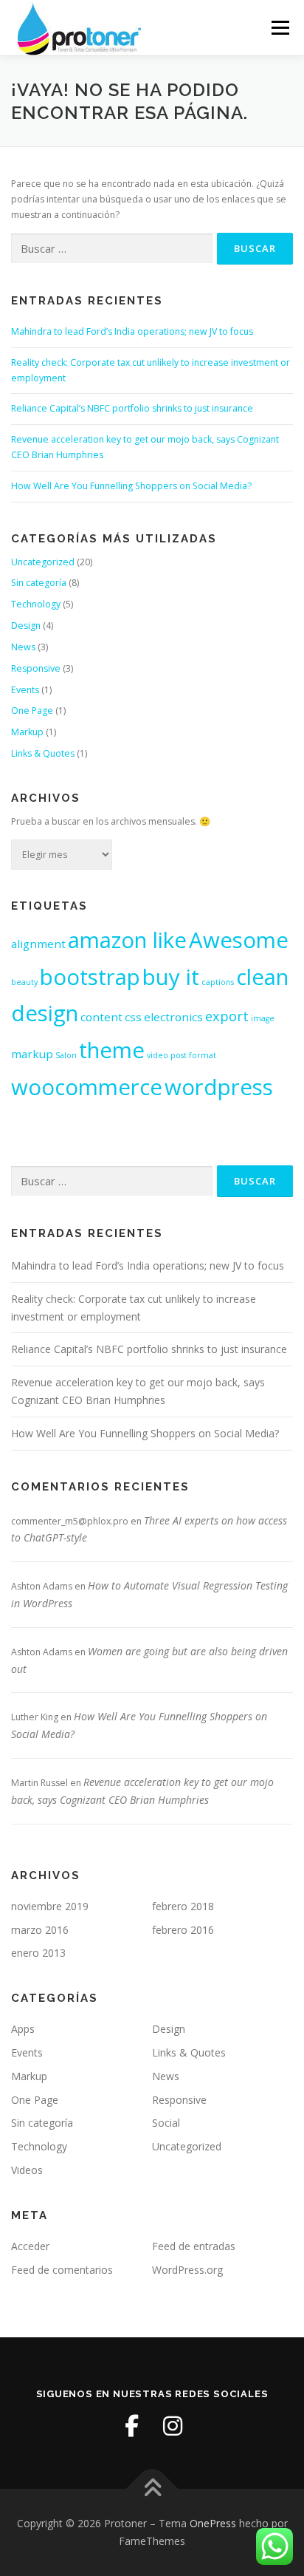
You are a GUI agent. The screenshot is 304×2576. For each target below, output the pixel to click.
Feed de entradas (194, 2246)
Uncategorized (43, 562)
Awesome (239, 940)
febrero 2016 (183, 1930)
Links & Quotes (43, 753)
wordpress (219, 1087)
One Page (32, 711)
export (227, 1016)
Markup (27, 732)
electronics (173, 1017)
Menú (279, 28)
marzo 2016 (40, 1930)
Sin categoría (39, 583)
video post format (182, 1055)
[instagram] (173, 2426)
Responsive (36, 668)
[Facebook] (131, 2426)
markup (32, 1054)
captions (218, 982)
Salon (66, 1055)
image (263, 1018)
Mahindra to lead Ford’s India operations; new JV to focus (132, 331)
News (23, 647)
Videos (27, 2170)
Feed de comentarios (62, 2270)
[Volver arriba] (152, 2489)
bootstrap (90, 977)
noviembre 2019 (50, 1906)
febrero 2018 (183, 1906)
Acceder (30, 2246)
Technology (36, 604)
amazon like (127, 940)
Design (26, 626)
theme (112, 1050)
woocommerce (87, 1087)
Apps (23, 2029)
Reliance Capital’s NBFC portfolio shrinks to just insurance (132, 408)
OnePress (213, 2523)
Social (166, 2123)
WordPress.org (187, 2270)
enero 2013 (38, 1953)
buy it (171, 977)
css (133, 1017)
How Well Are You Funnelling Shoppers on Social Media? (131, 486)
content (101, 1017)
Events (25, 690)
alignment (38, 944)
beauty (24, 982)
